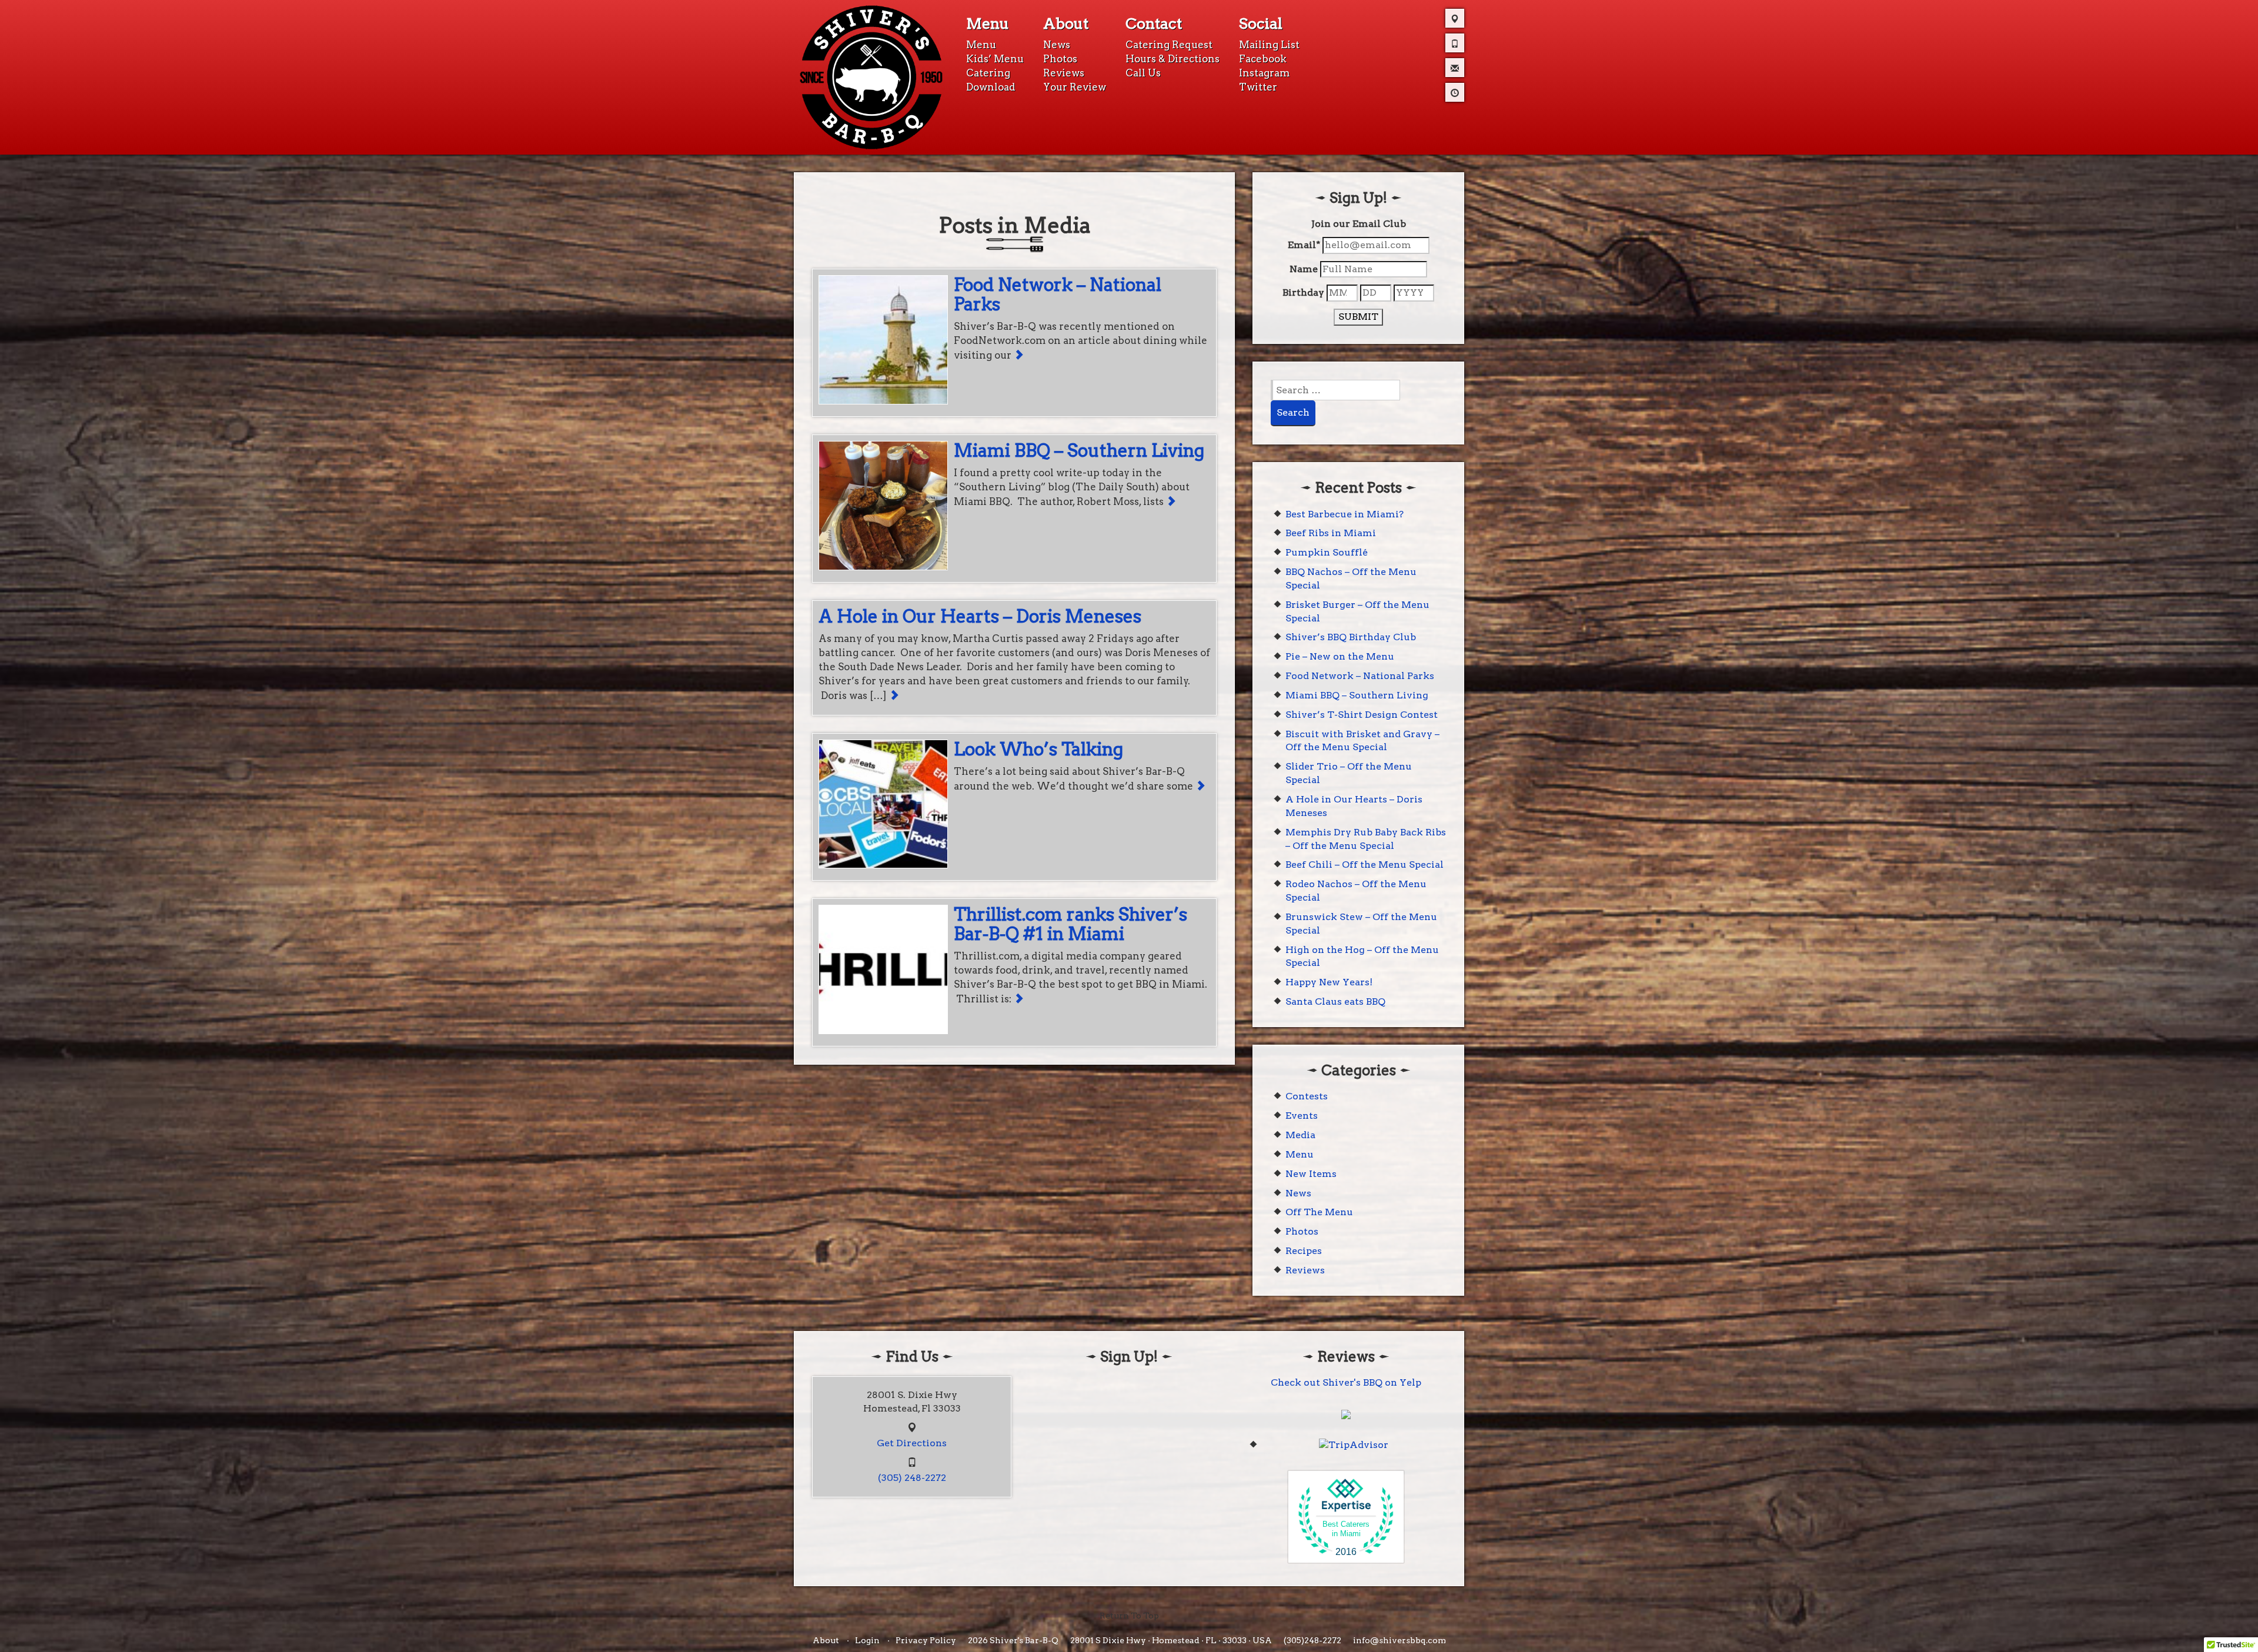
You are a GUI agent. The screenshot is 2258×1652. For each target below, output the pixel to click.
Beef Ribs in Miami (1331, 533)
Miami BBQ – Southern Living (1079, 450)
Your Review (1075, 87)
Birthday (1303, 292)
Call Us (1143, 73)
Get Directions (912, 1443)
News (1057, 45)
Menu (988, 24)
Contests (1307, 1096)
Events (1302, 1116)
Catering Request (1169, 45)
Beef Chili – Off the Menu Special (1365, 865)
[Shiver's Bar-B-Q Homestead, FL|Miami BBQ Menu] (871, 76)
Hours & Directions (1173, 59)
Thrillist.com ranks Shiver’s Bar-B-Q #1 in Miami (1070, 924)
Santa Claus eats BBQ (1335, 1001)
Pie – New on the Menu (1340, 656)
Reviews (1064, 73)
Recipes (1304, 1251)
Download (991, 87)
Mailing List (1269, 45)
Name (1304, 269)
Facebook (1263, 59)
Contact (1154, 24)
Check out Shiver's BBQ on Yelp (1346, 1382)
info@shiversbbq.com (1399, 1640)
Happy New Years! (1329, 982)
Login (867, 1640)
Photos (1060, 59)
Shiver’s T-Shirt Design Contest (1362, 715)
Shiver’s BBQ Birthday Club (1351, 637)
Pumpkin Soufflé (1327, 552)
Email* (1304, 245)
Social (1261, 24)
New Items (1311, 1174)
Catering (988, 73)
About (1066, 24)
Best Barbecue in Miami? (1345, 514)
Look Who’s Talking (1038, 749)
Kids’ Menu (995, 59)
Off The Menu (1319, 1212)
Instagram (1264, 73)
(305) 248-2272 (912, 1478)
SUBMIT (1358, 317)
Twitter (1258, 87)
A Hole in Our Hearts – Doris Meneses (980, 616)
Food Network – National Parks (1058, 294)
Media (1300, 1135)
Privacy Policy (926, 1640)
